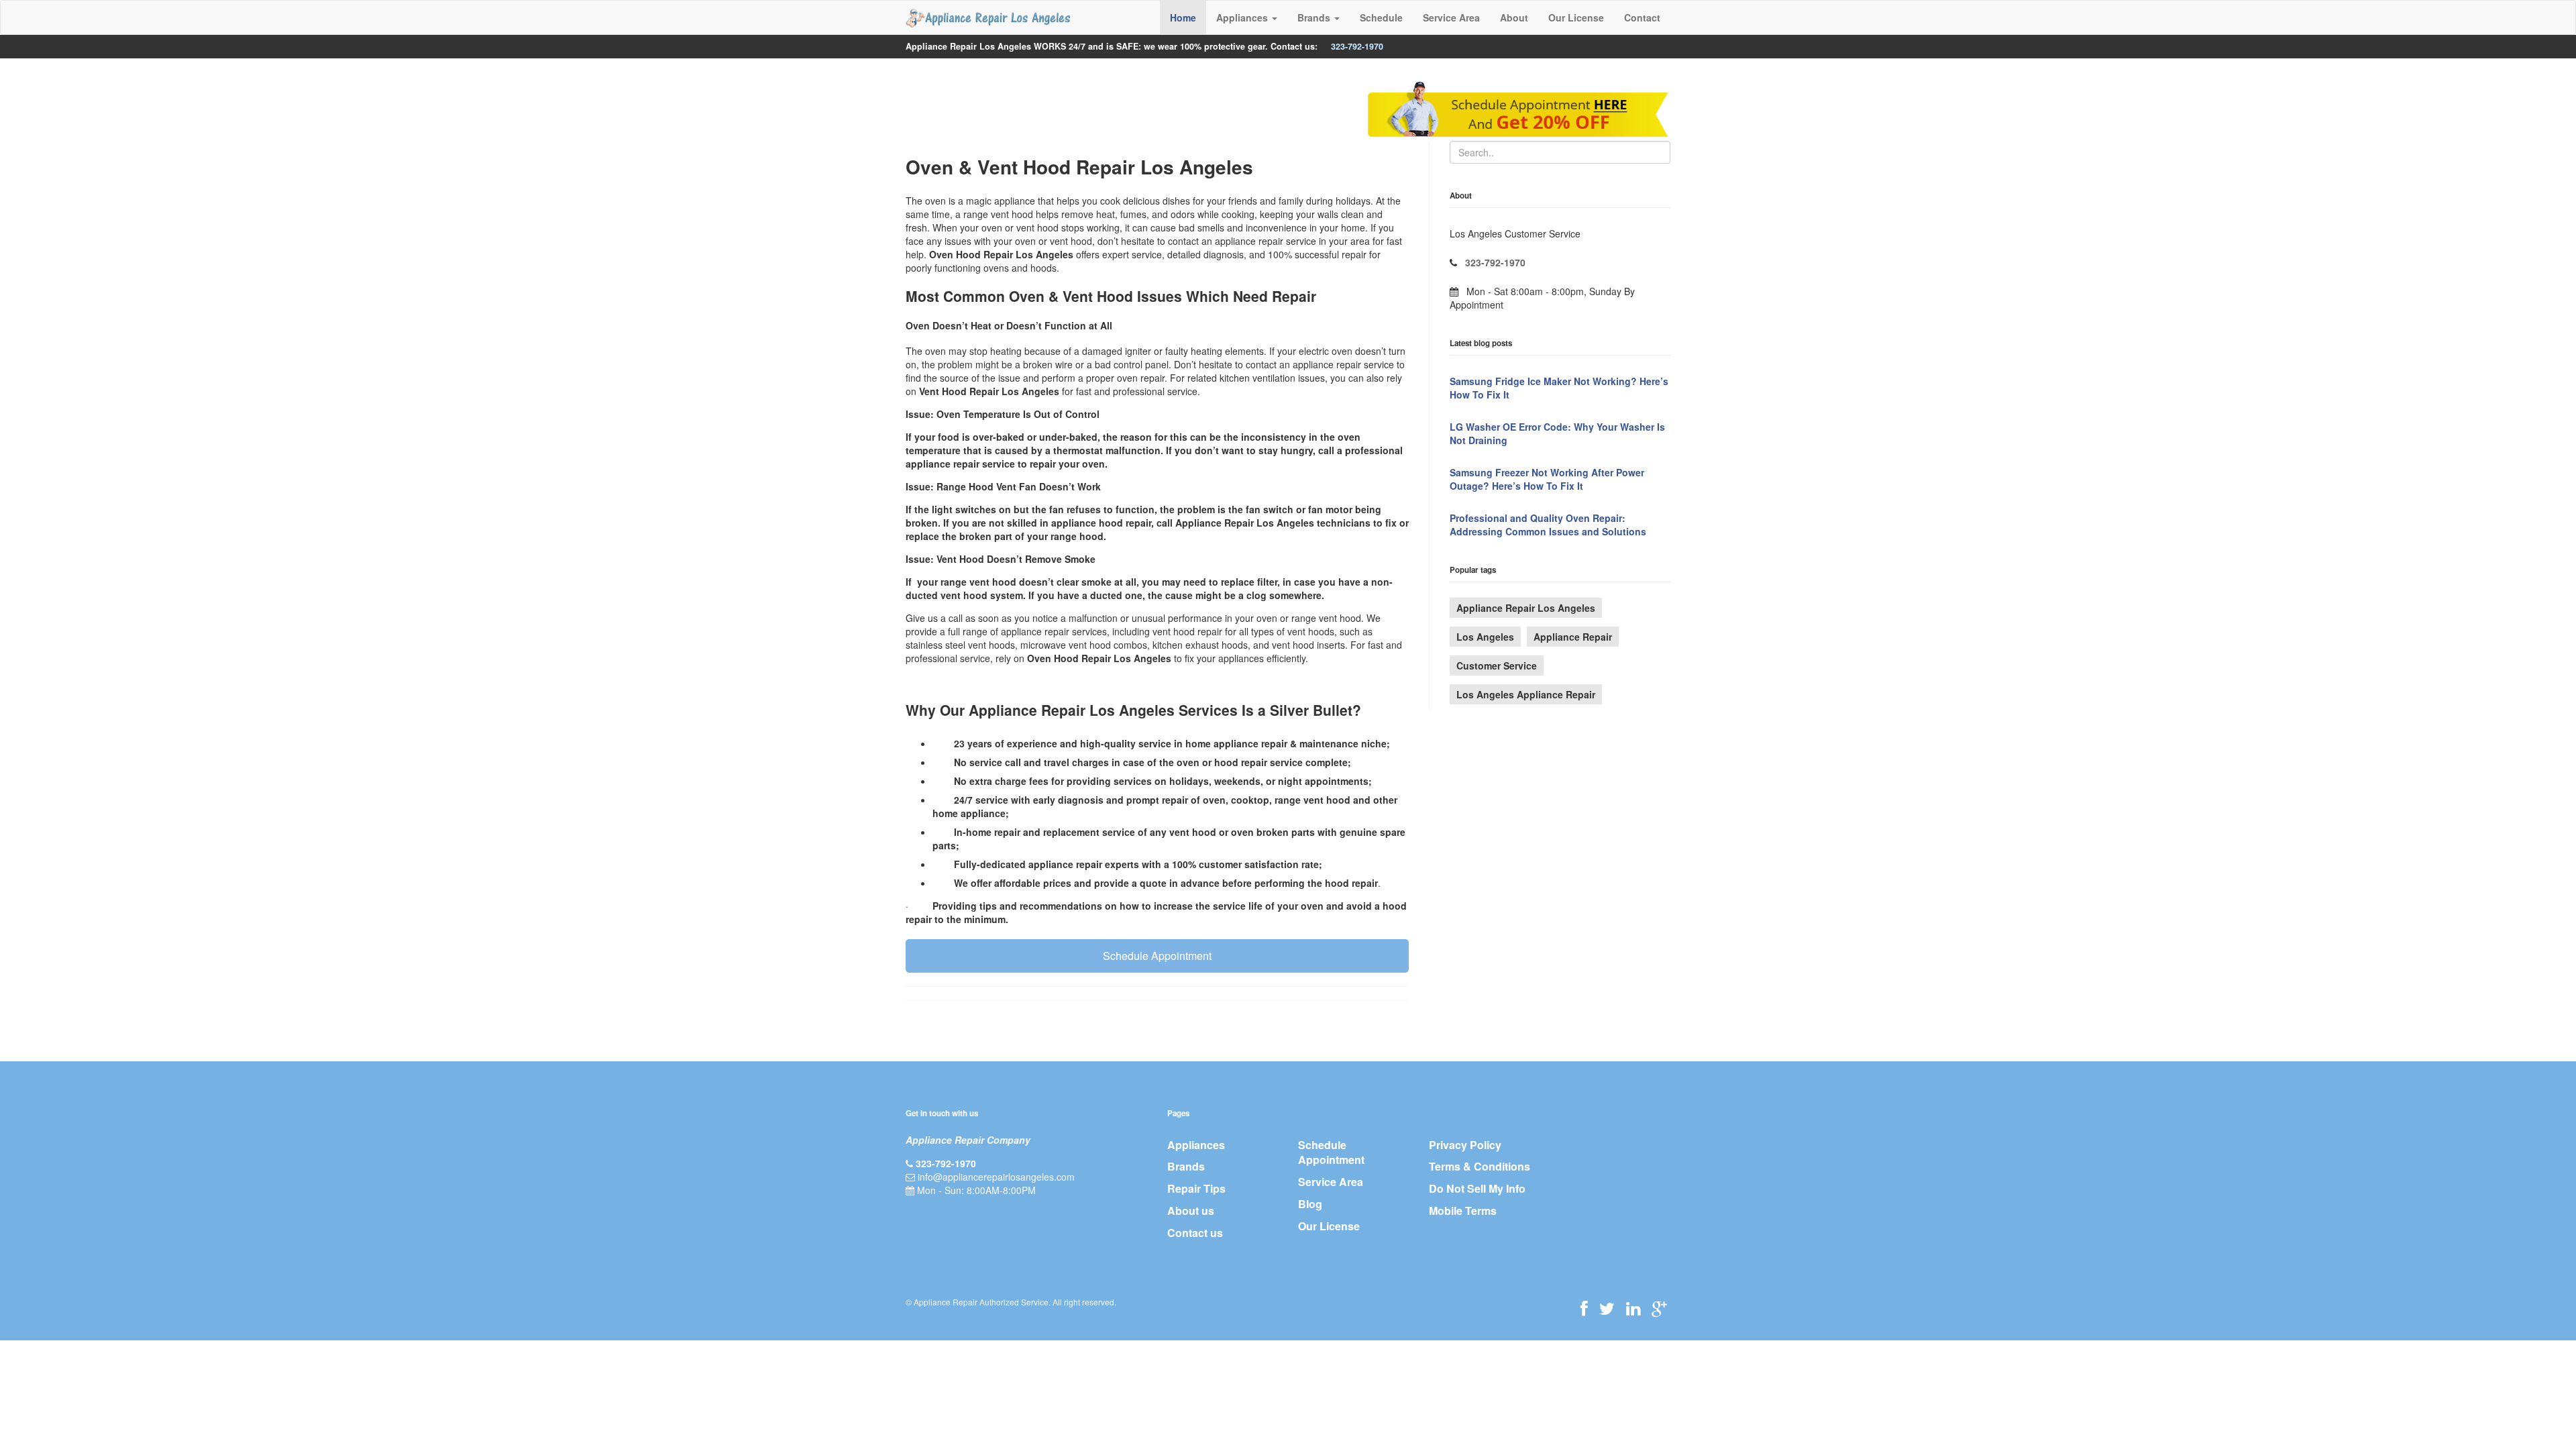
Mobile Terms (1463, 1211)
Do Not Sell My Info (1477, 1188)
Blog (1310, 1204)
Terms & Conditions (1480, 1166)
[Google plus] (1659, 1308)
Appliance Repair (1573, 637)
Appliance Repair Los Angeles (1526, 608)
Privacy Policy (1465, 1145)
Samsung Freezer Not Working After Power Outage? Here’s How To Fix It (1547, 479)
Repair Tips (1196, 1188)
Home (1183, 17)
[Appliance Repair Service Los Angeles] (988, 17)
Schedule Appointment (1157, 956)
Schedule (1381, 17)
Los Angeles (1485, 637)
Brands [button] (1315, 17)
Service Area (1451, 17)
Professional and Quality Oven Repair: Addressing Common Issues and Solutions (1548, 525)
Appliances (1196, 1145)
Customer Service (1497, 665)
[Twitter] (1607, 1308)
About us (1191, 1211)
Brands (1186, 1166)
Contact (1642, 17)
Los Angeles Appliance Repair (1526, 694)
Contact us (1195, 1233)
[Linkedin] (1633, 1308)
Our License (1576, 17)
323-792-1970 (1357, 46)
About (1514, 17)
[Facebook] (1584, 1308)
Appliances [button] (1243, 17)
